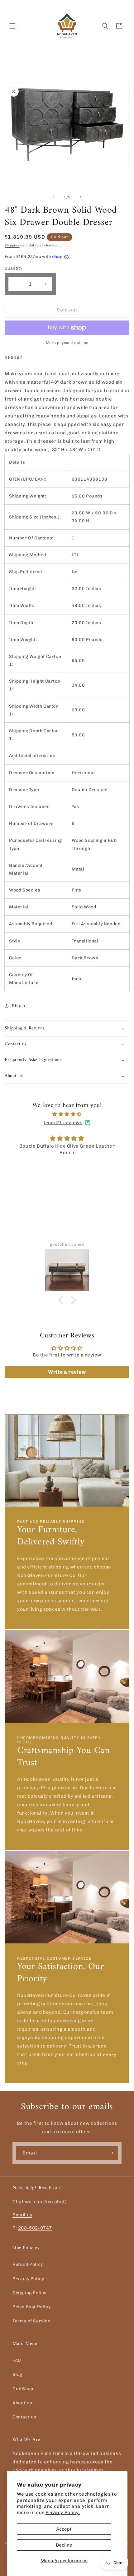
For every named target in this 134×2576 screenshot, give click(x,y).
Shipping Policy (29, 2293)
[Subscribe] (111, 2153)
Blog (17, 2374)
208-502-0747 (35, 2228)
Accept (64, 2529)
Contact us (24, 2417)
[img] (67, 1114)
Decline (64, 2545)
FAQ (17, 2360)
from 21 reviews (63, 1123)
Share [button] (19, 1006)
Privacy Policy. (63, 2513)
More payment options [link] (67, 343)
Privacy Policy (28, 2279)
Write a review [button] (67, 1372)
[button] (12, 26)
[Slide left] (53, 197)
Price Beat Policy (31, 2307)
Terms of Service (31, 2321)
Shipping (12, 245)
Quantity (14, 268)
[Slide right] (81, 197)
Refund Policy (28, 2264)
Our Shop (23, 2389)
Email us (22, 2215)
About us (22, 2403)
